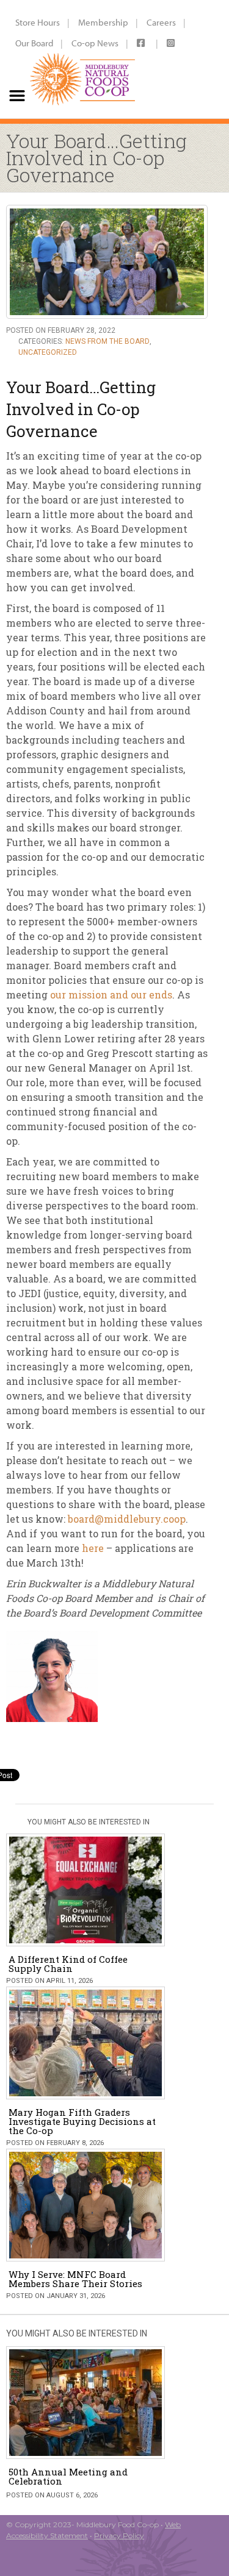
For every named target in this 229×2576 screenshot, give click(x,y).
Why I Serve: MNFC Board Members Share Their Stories (75, 2279)
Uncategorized (48, 352)
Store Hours (38, 22)
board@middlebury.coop (127, 1519)
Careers (161, 22)
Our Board (34, 43)
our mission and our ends (111, 994)
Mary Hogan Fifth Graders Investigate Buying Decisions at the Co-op (82, 2121)
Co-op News (95, 43)
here (93, 1548)
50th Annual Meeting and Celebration (68, 2476)
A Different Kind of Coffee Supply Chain (68, 1964)
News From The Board (107, 341)
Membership (103, 22)
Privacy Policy (119, 2535)
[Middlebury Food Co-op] (82, 59)
